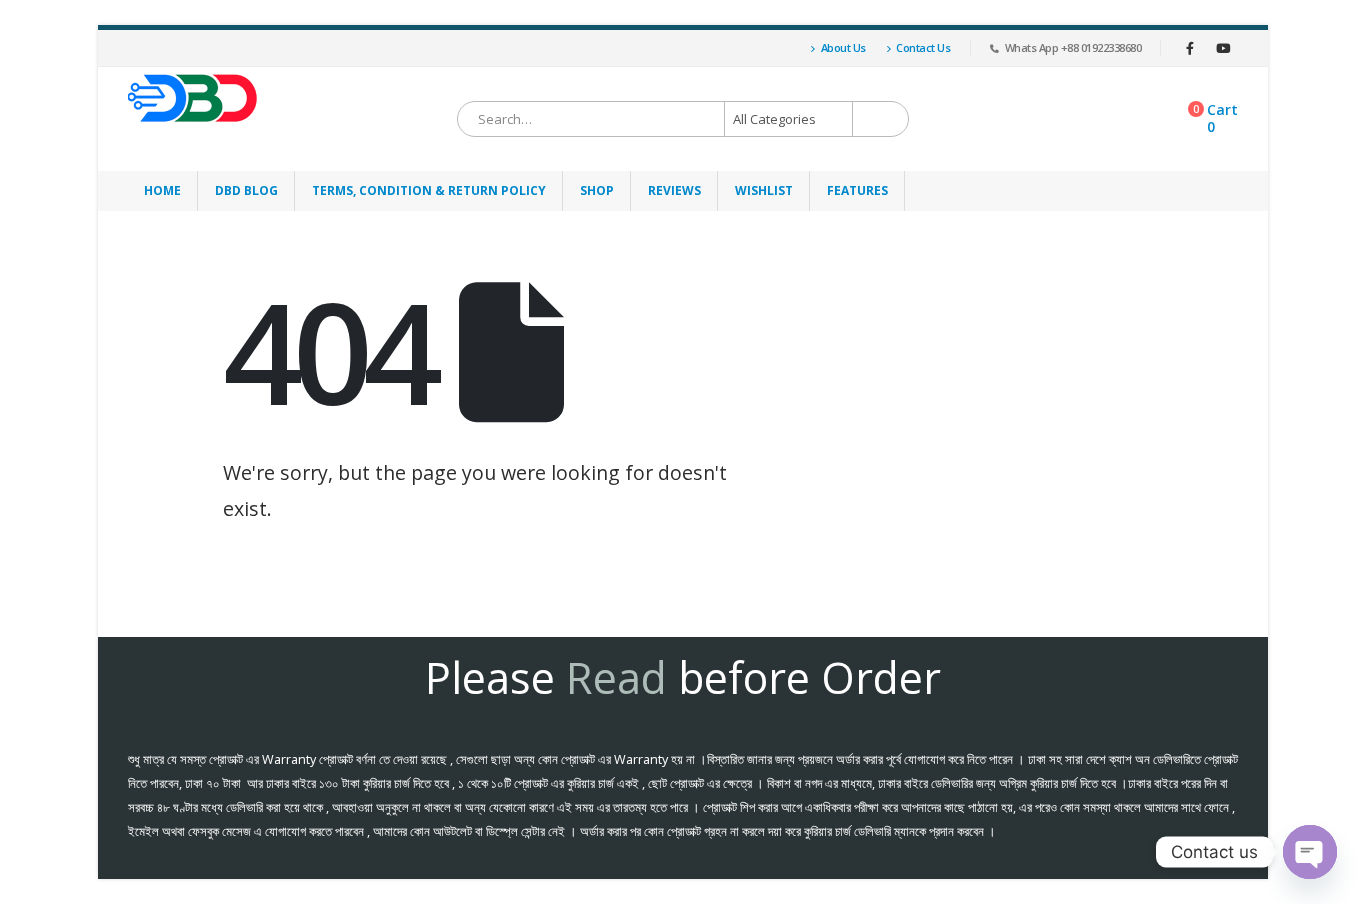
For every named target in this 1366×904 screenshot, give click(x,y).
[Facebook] (1190, 48)
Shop (597, 190)
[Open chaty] (1310, 852)
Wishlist (764, 190)
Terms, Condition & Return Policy (429, 190)
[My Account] (780, 48)
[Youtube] (1223, 48)
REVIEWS (674, 190)
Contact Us (923, 47)
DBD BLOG (246, 190)
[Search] (881, 119)
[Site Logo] (193, 99)
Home (162, 190)
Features (857, 190)
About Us (843, 47)
